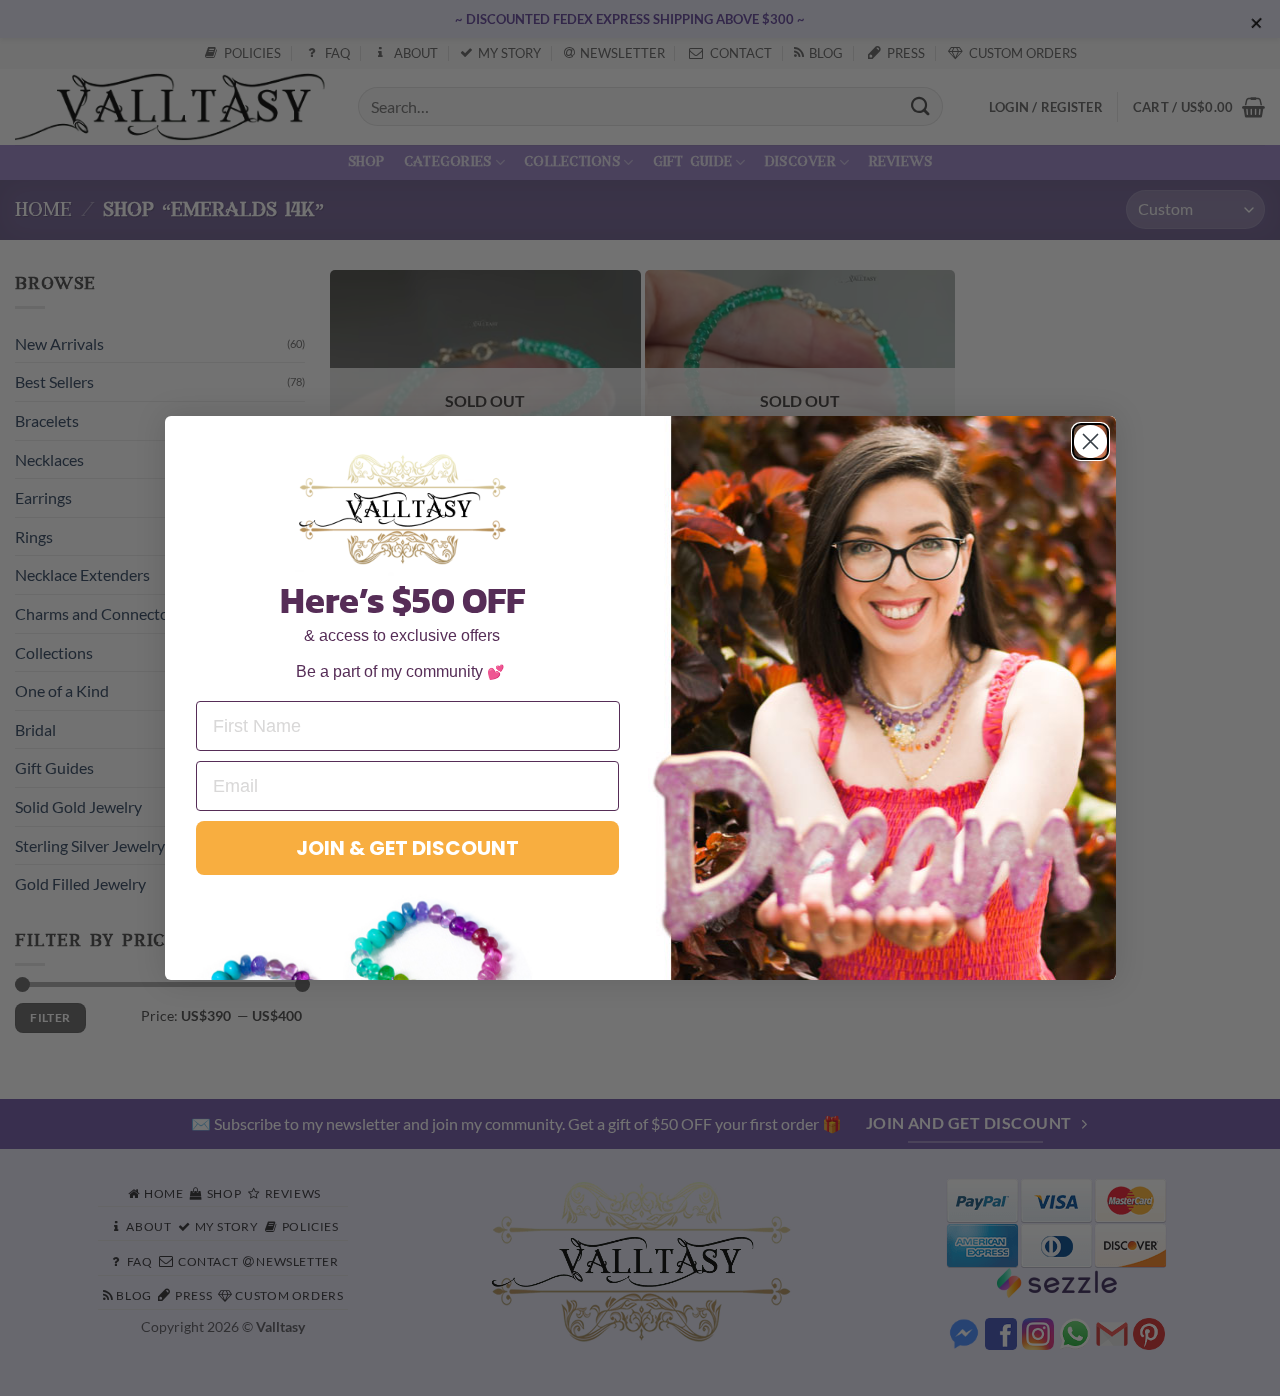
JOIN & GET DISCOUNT (407, 848)
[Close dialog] (1090, 441)
